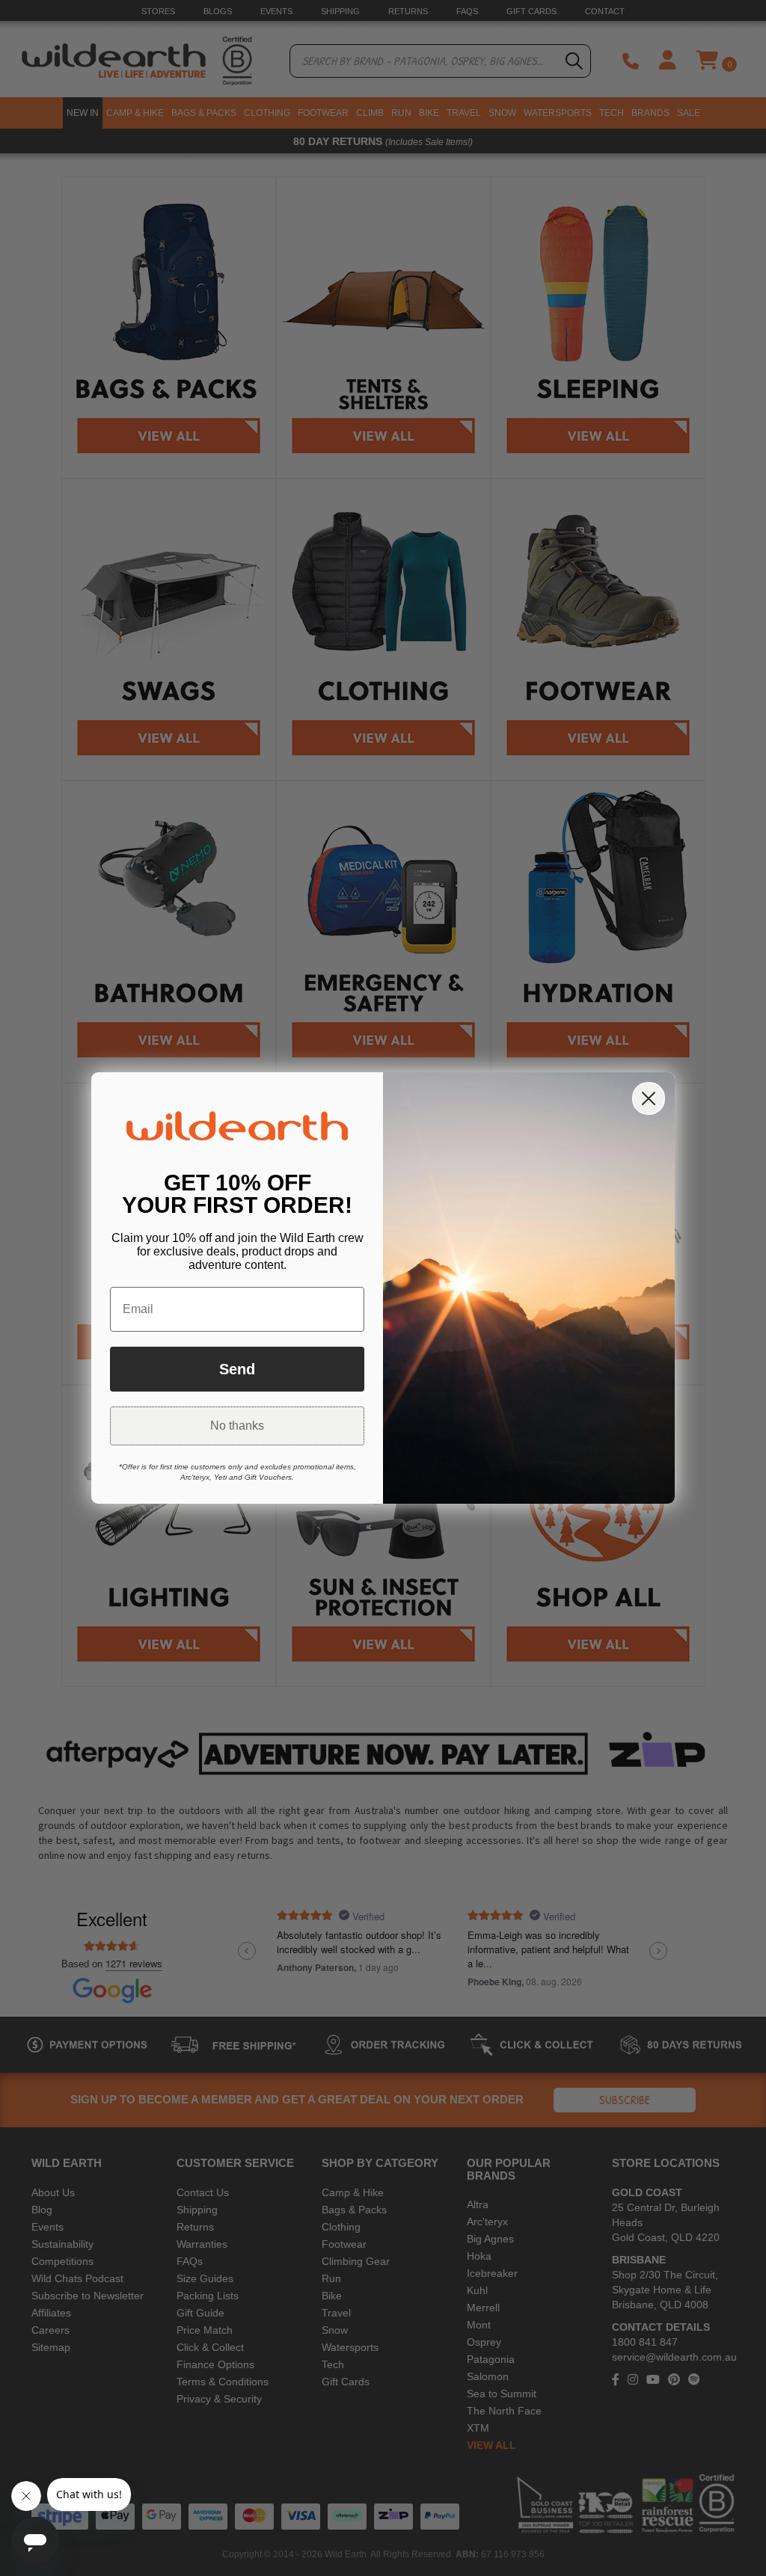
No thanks (237, 1426)
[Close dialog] (649, 1098)
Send (237, 1369)
